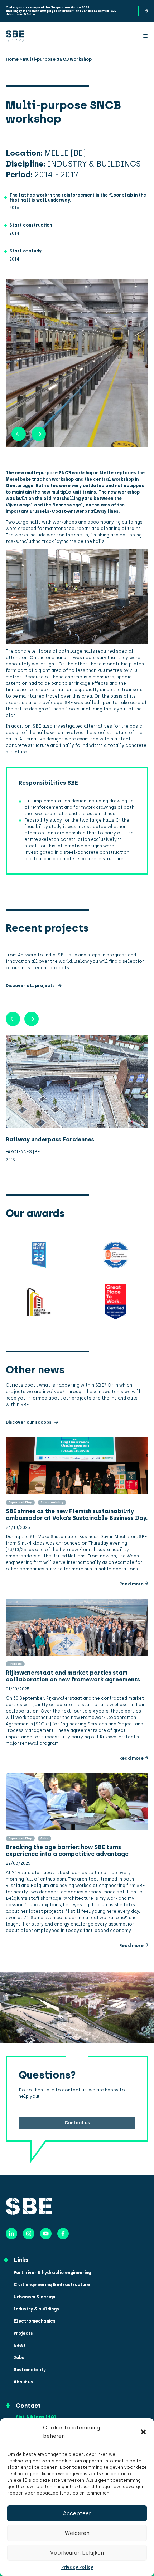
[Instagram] (29, 2234)
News (20, 2345)
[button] (143, 2432)
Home (12, 59)
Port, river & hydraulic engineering (52, 2273)
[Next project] (13, 1019)
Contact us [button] (77, 2123)
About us (23, 2382)
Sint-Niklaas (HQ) (36, 2417)
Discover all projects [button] (30, 986)
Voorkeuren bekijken (77, 2553)
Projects (23, 2333)
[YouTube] (46, 2234)
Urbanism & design (34, 2297)
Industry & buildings (36, 2309)
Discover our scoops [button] (29, 1422)
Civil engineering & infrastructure (52, 2285)
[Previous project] (32, 1019)
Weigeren (77, 2533)
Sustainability (30, 2370)
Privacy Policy (77, 2567)
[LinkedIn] (11, 2234)
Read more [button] (132, 1584)
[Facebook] (63, 2234)
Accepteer (77, 2513)
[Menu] (145, 36)
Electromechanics (35, 2321)
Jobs (19, 2358)
